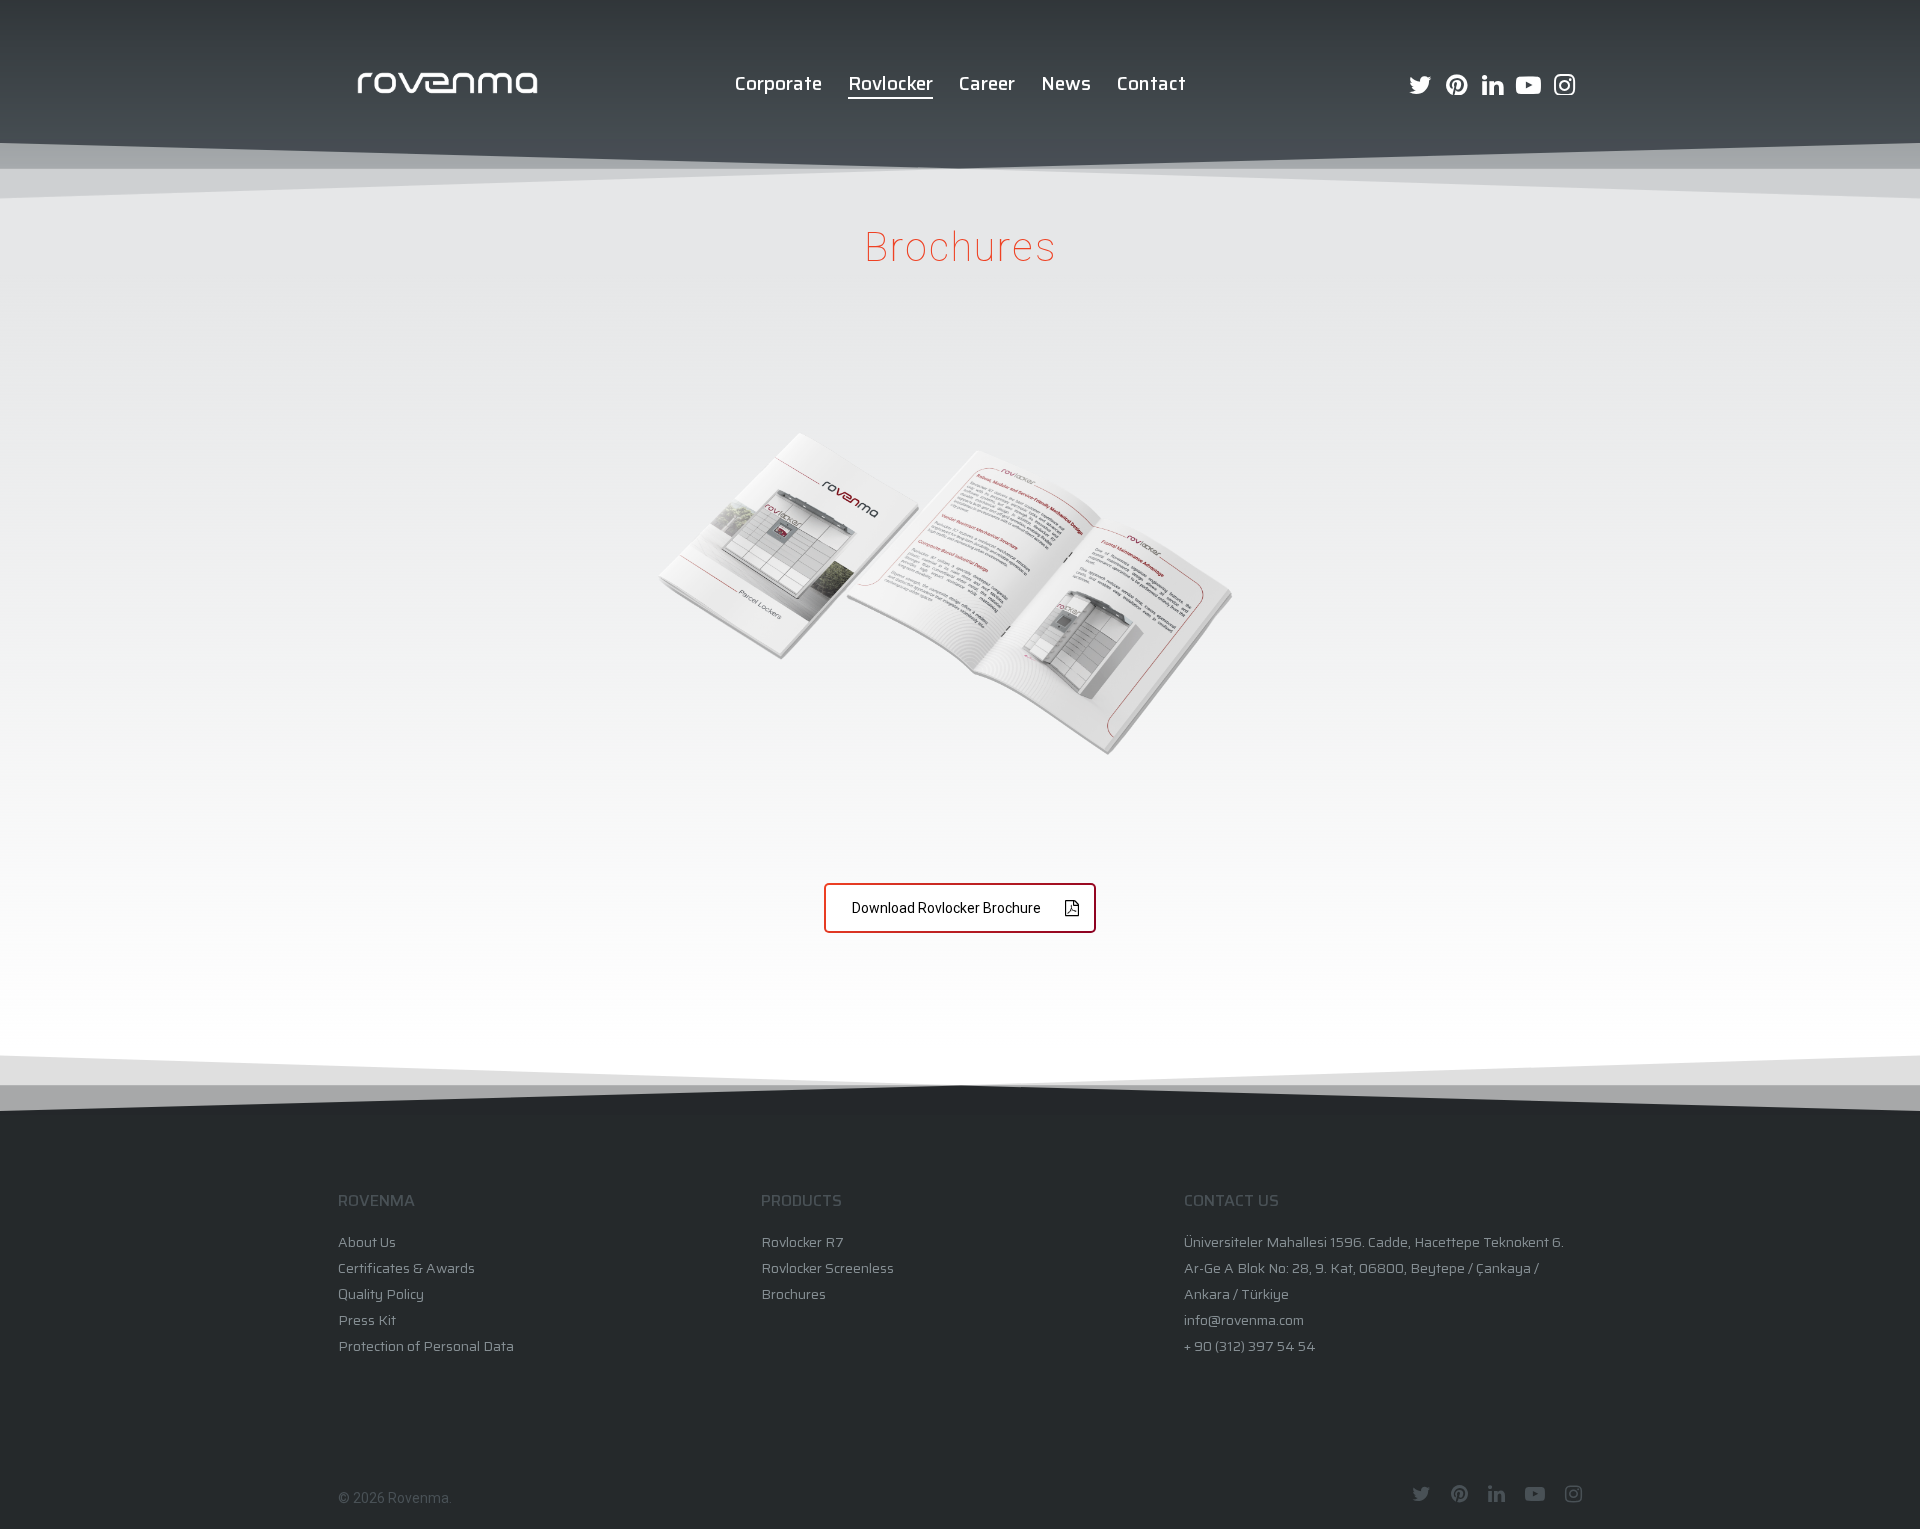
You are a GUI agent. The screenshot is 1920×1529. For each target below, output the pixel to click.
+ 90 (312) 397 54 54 (1250, 1346)
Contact (1151, 83)
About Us (367, 1242)
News (1066, 83)
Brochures (793, 1294)
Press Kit (367, 1320)
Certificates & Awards (406, 1268)
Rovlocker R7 (802, 1242)
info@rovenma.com (1244, 1320)
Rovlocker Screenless (827, 1268)
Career (987, 83)
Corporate (778, 83)
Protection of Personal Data (426, 1346)
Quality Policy (381, 1294)
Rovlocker (890, 83)
